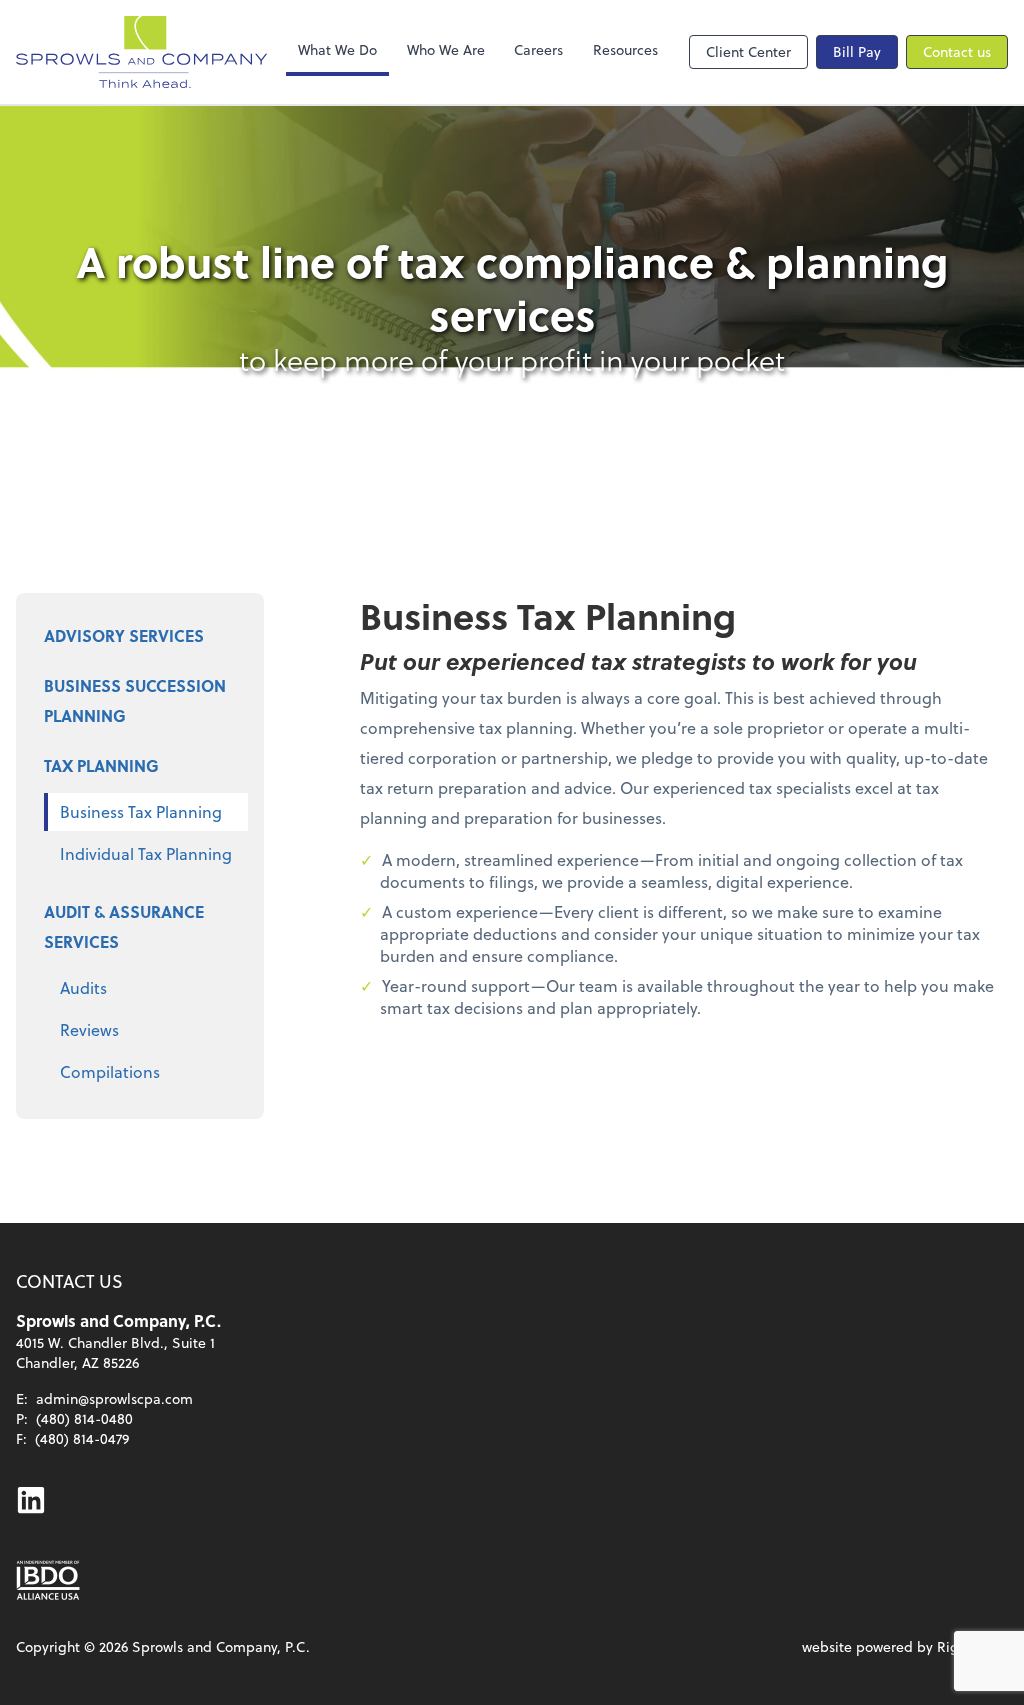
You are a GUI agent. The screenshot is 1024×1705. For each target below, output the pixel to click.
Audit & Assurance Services (124, 926)
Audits (83, 987)
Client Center (748, 51)
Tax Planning (101, 765)
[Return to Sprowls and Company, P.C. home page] (141, 52)
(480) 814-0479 (82, 1438)
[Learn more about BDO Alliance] (48, 1581)
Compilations (110, 1071)
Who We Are (446, 49)
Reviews (89, 1029)
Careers (538, 49)
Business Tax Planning (141, 811)
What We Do (337, 49)
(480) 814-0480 (84, 1418)
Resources (625, 49)
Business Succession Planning (135, 700)
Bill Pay (857, 51)
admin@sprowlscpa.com (114, 1398)
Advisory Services (124, 635)
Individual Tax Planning (146, 853)
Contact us (957, 51)
